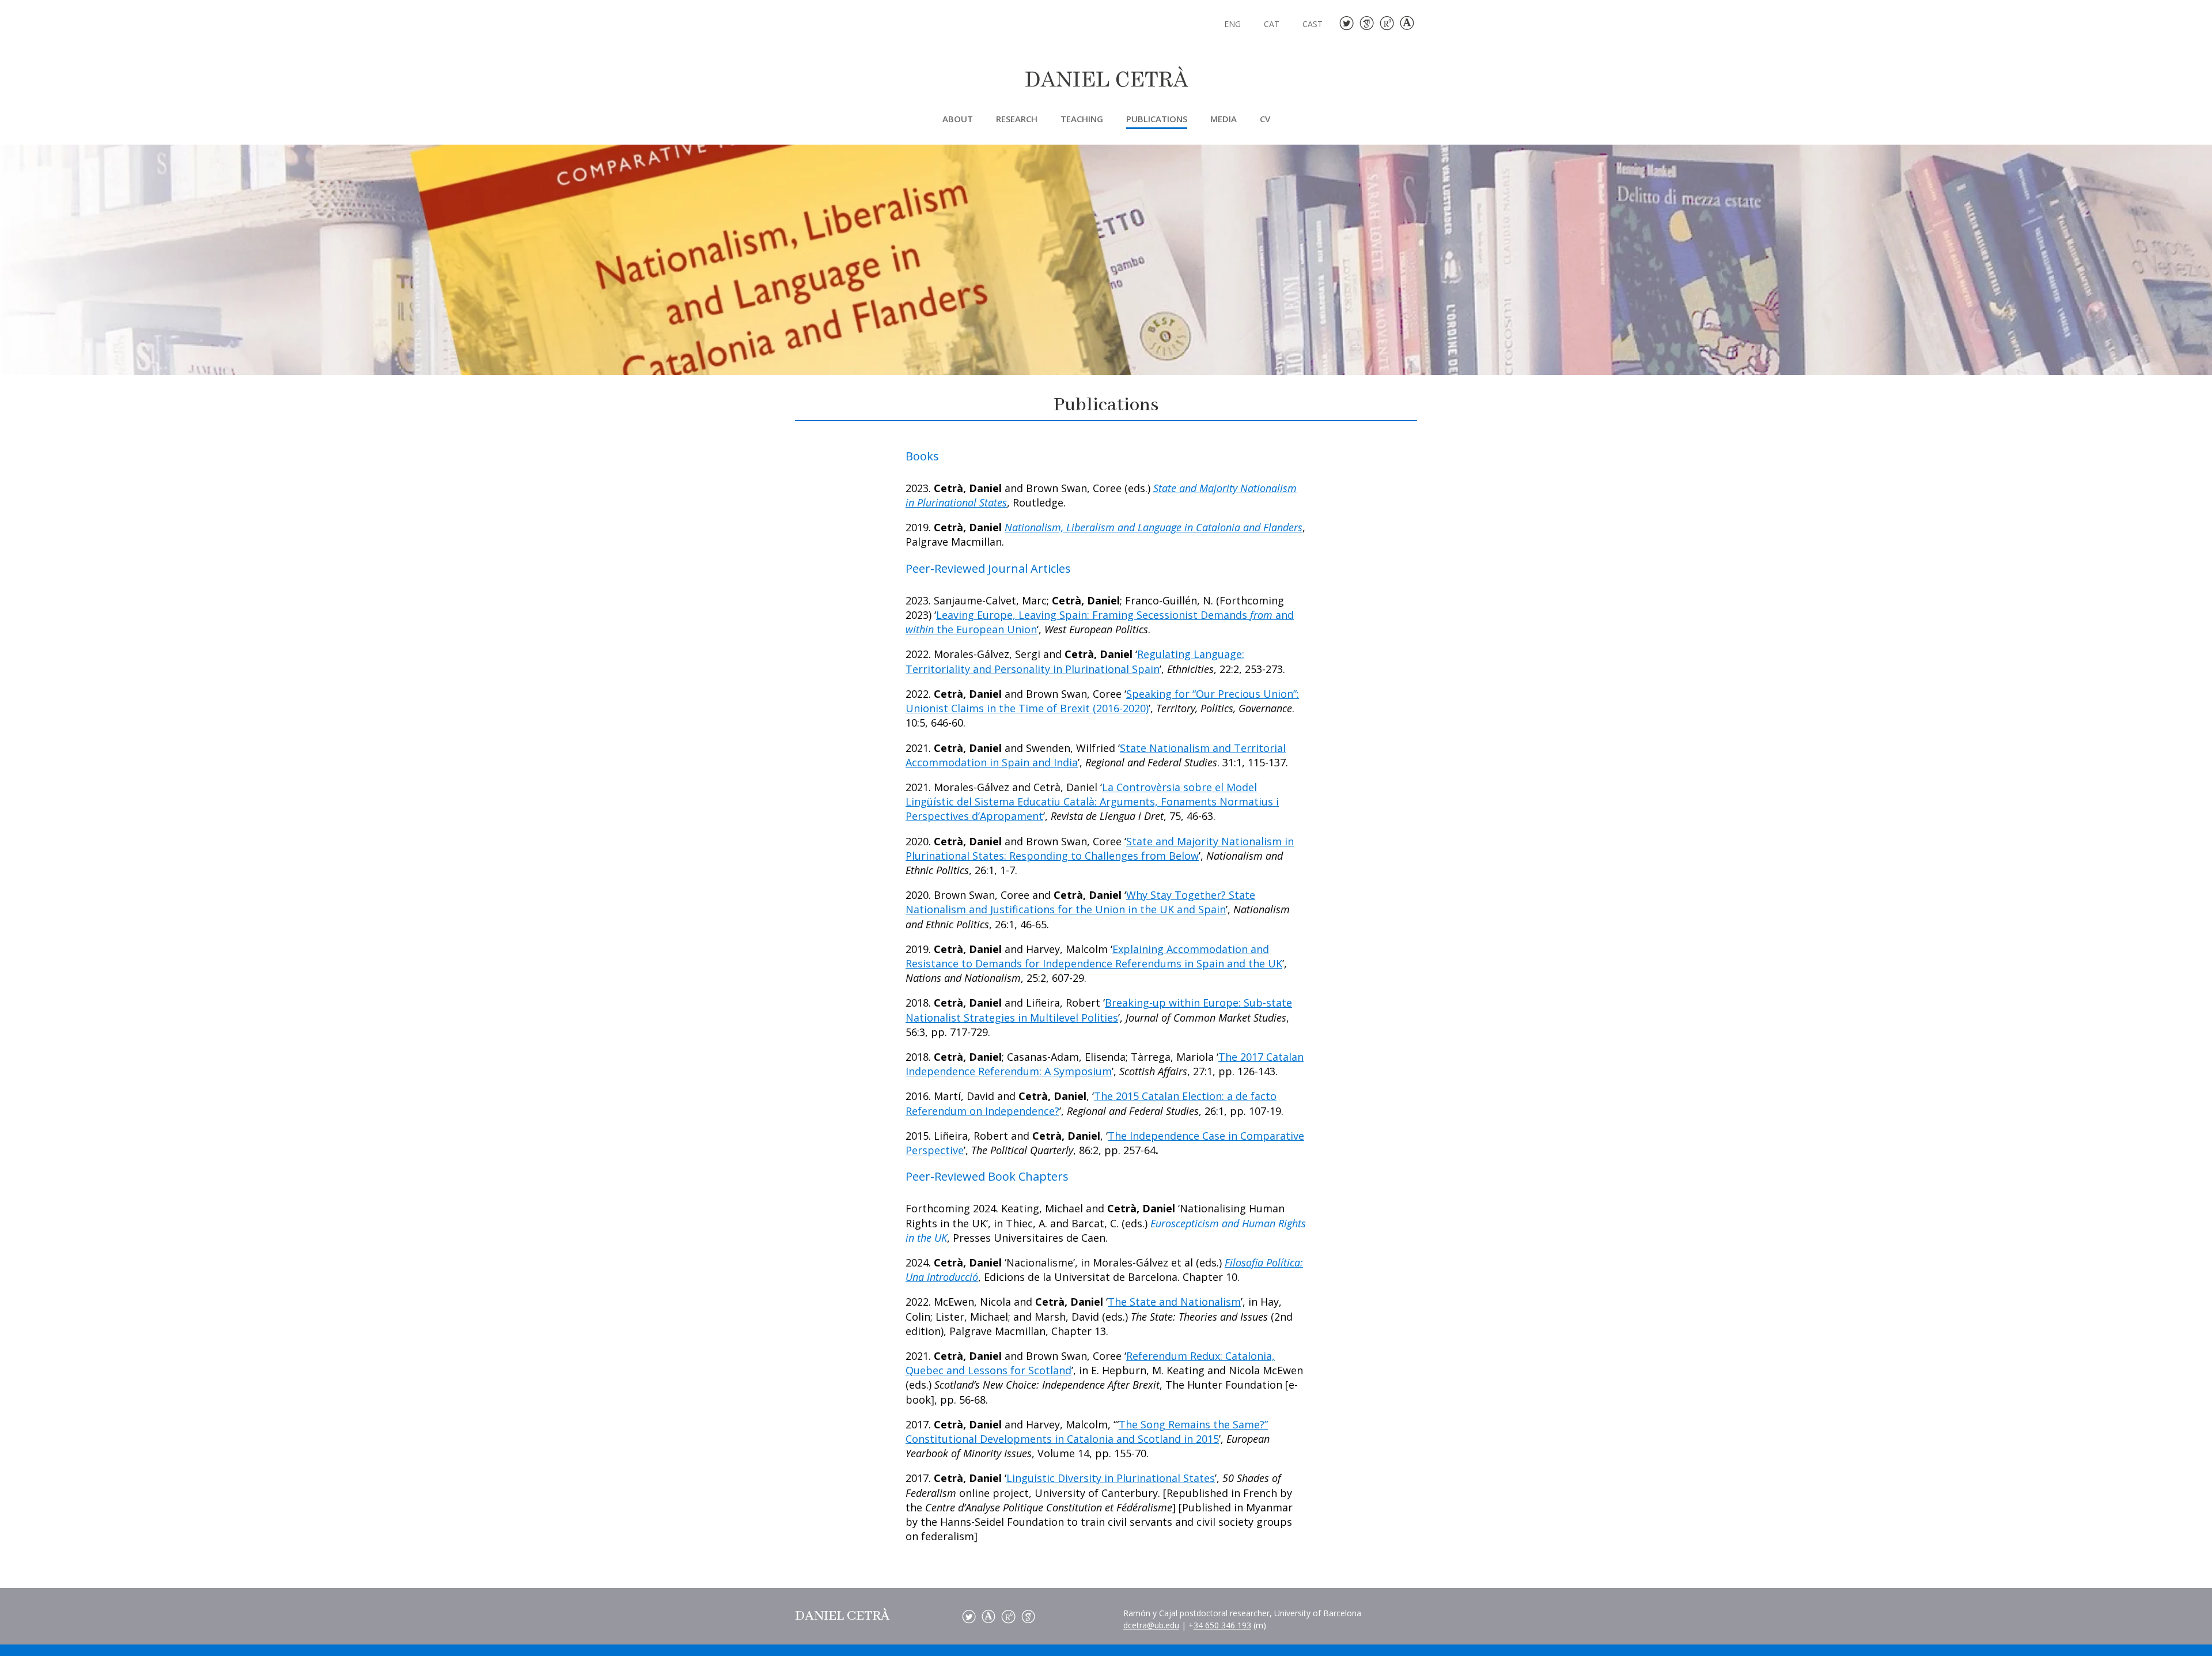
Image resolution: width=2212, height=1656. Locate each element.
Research (1017, 120)
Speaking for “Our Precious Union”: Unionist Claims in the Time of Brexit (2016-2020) (1102, 701)
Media (1224, 120)
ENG (1232, 25)
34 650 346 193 (1222, 1625)
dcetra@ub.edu (1151, 1625)
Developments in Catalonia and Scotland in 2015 (1099, 1439)
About (958, 120)
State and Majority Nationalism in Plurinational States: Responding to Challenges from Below (1100, 848)
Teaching (1082, 120)
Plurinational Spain (1112, 669)
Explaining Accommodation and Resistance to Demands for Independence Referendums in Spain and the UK (1094, 956)
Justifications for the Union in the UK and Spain (1108, 909)
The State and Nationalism (1174, 1302)
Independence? (1022, 1111)
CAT (1272, 25)
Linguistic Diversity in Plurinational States (1111, 1478)
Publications (1157, 120)
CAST (1313, 25)
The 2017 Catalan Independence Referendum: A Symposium (1105, 1064)
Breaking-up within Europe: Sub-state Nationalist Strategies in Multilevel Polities (1099, 1010)
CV (1265, 120)
